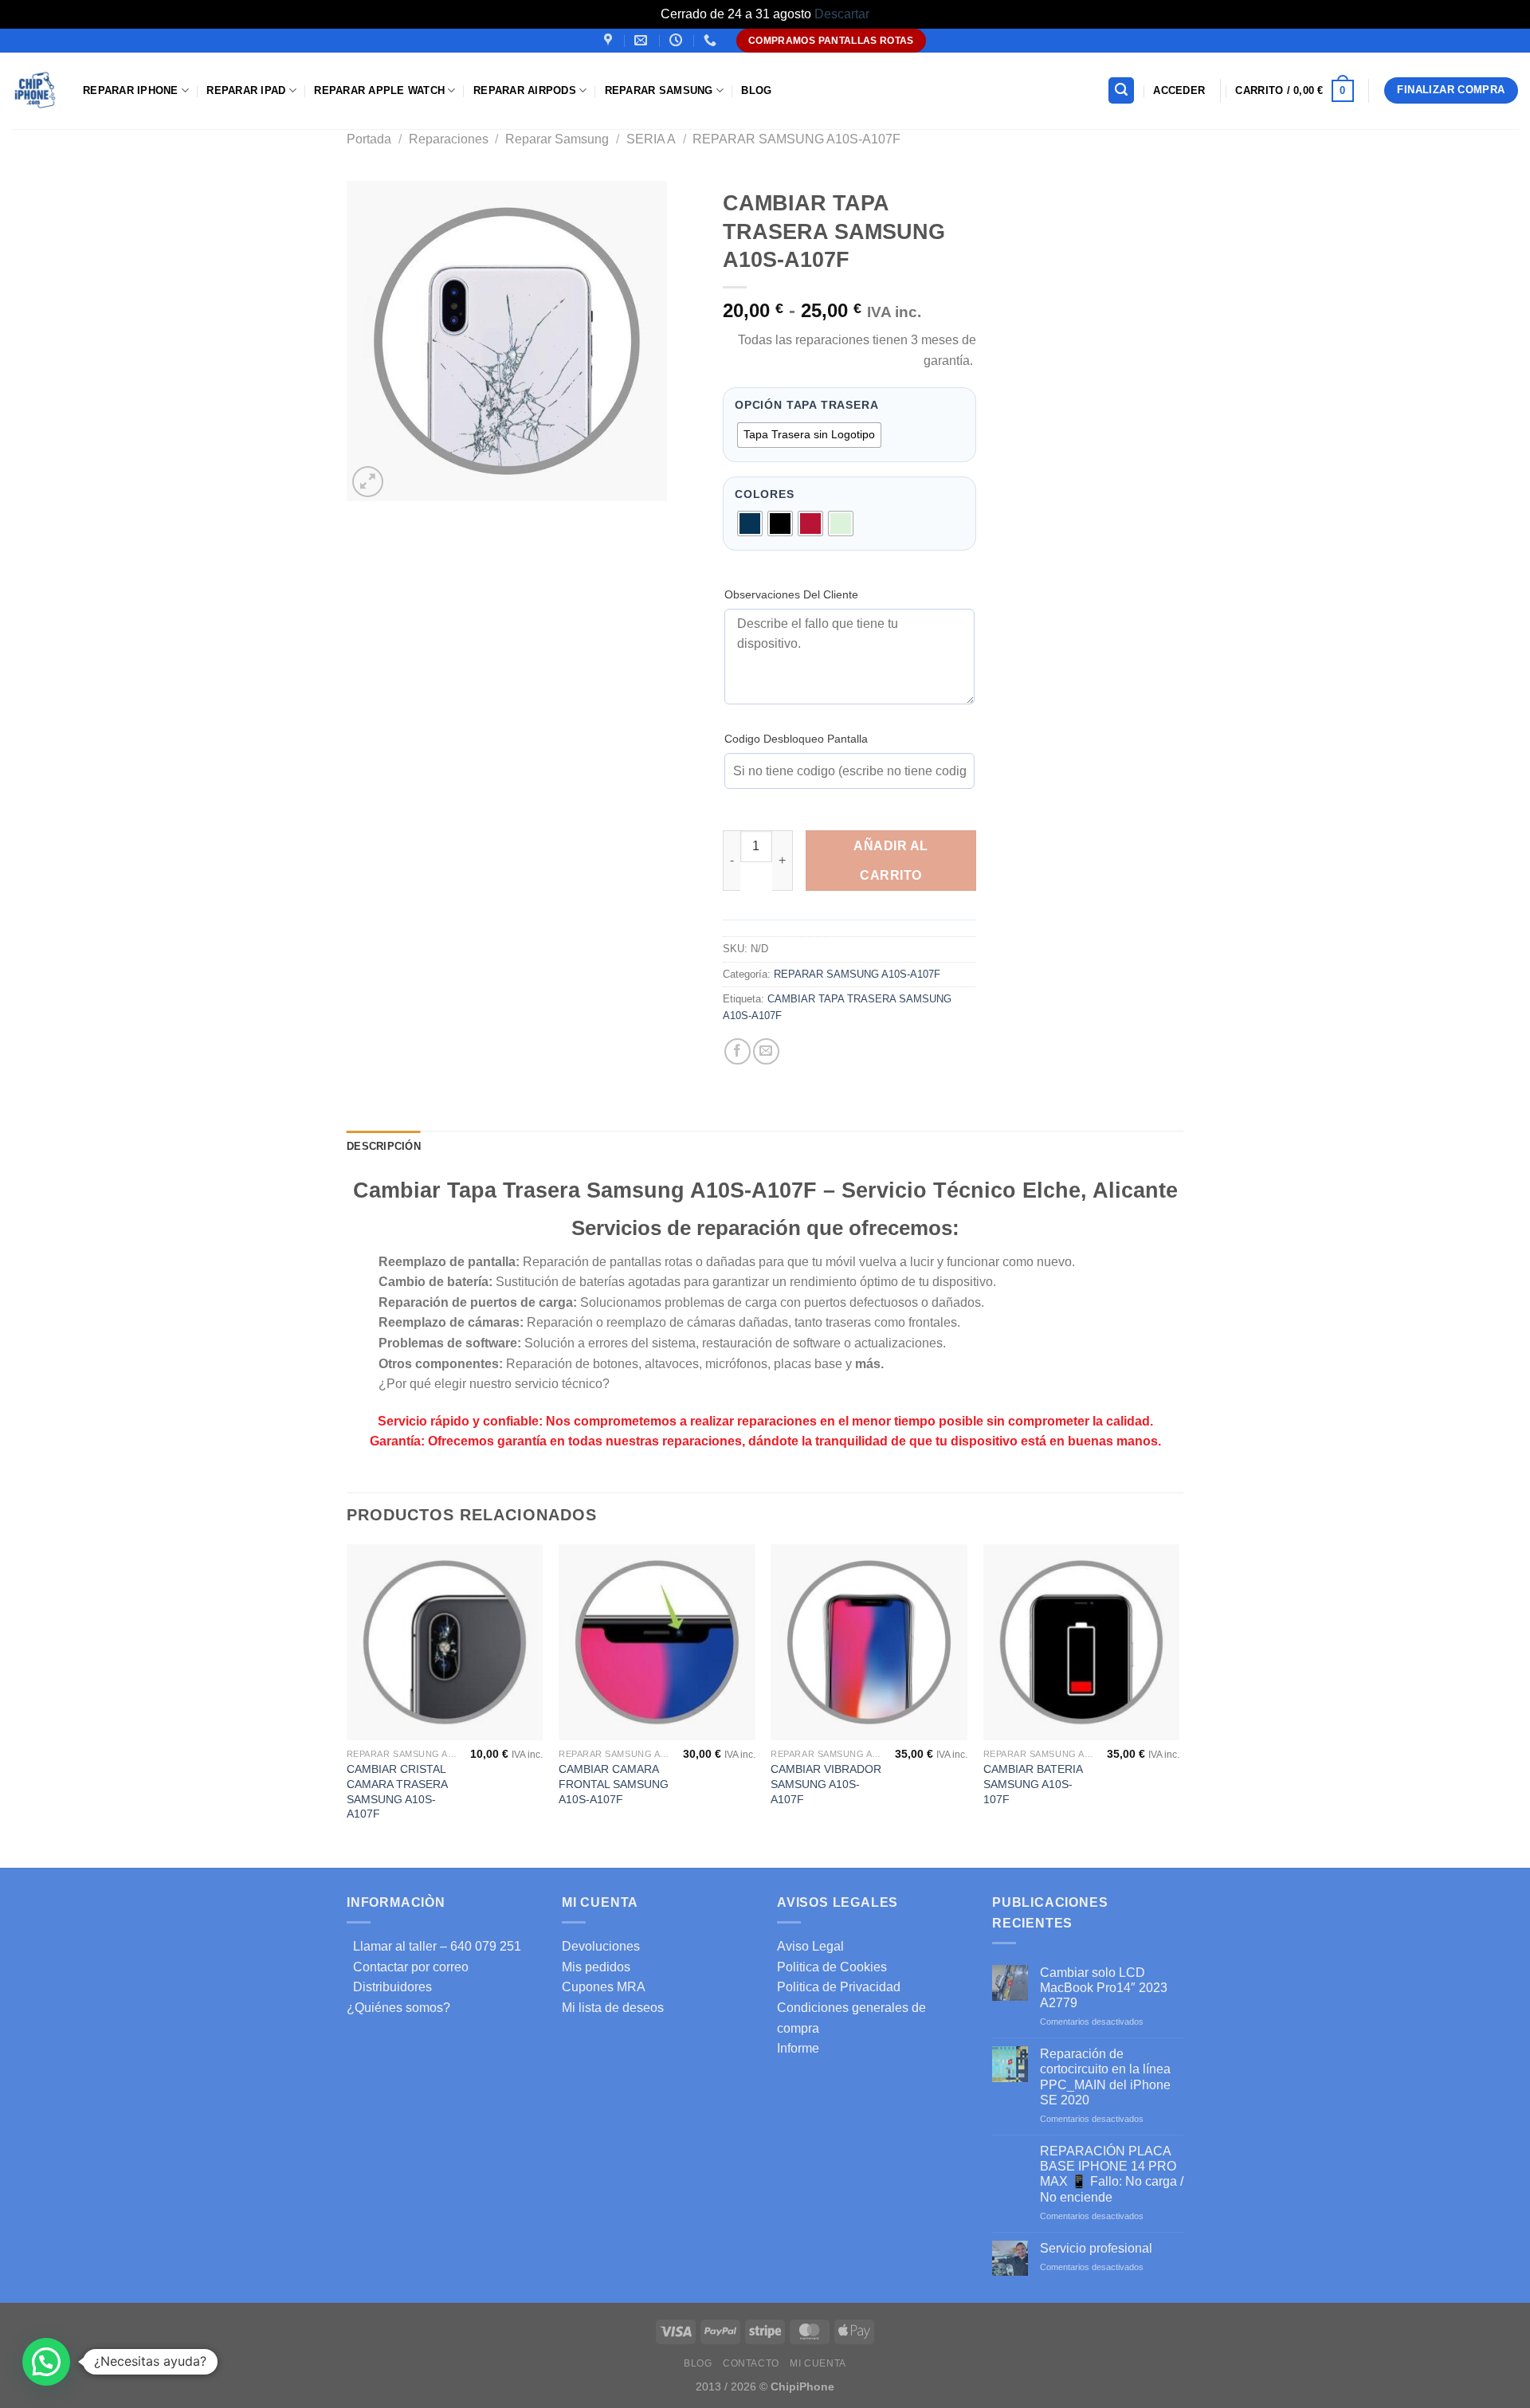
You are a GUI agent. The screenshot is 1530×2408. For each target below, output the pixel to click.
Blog (756, 90)
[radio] (809, 435)
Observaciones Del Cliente (791, 594)
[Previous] (347, 1705)
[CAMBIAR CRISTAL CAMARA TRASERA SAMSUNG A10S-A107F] (445, 1643)
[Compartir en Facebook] (738, 1051)
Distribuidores (389, 1987)
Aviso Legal (810, 1946)
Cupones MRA (604, 1987)
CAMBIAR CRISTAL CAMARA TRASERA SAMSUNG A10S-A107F (397, 1791)
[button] (46, 2362)
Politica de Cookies (832, 1967)
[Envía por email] (766, 1051)
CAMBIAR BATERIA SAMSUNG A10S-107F (1033, 1784)
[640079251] (712, 40)
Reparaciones (449, 139)
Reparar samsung (659, 90)
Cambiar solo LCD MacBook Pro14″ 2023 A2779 (1104, 1988)
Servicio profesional (1096, 2248)
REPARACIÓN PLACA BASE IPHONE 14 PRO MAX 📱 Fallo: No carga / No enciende (1112, 2174)
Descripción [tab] (384, 1146)
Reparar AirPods (525, 90)
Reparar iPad (246, 90)
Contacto (751, 2363)
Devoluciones (601, 1946)
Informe (798, 2048)
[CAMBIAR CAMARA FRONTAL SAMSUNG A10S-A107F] (657, 1643)
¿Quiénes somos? (398, 2008)
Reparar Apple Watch (379, 90)
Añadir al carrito (891, 861)
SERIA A (651, 139)
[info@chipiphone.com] (643, 40)
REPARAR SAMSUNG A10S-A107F (796, 139)
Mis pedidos (596, 1967)
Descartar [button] (842, 14)
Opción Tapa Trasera (807, 406)
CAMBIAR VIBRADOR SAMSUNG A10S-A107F (826, 1784)
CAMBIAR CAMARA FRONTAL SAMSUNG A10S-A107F (614, 1784)
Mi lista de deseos (613, 2008)
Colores (765, 495)
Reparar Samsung (557, 139)
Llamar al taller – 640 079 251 (434, 1946)
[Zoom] (368, 482)
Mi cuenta (818, 2363)
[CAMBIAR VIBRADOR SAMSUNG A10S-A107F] (869, 1643)
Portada (369, 139)
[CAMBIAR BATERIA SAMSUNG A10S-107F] (1082, 1643)
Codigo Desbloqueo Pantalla (796, 739)
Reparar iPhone (131, 90)
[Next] (1179, 1705)
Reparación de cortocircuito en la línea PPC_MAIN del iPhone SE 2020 (1105, 2077)
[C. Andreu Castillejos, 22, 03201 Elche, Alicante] (610, 40)
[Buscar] (1121, 90)
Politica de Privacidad (839, 1987)
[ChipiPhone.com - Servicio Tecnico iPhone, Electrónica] (35, 90)
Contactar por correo (408, 1967)
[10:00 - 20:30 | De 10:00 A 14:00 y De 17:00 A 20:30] (678, 40)
